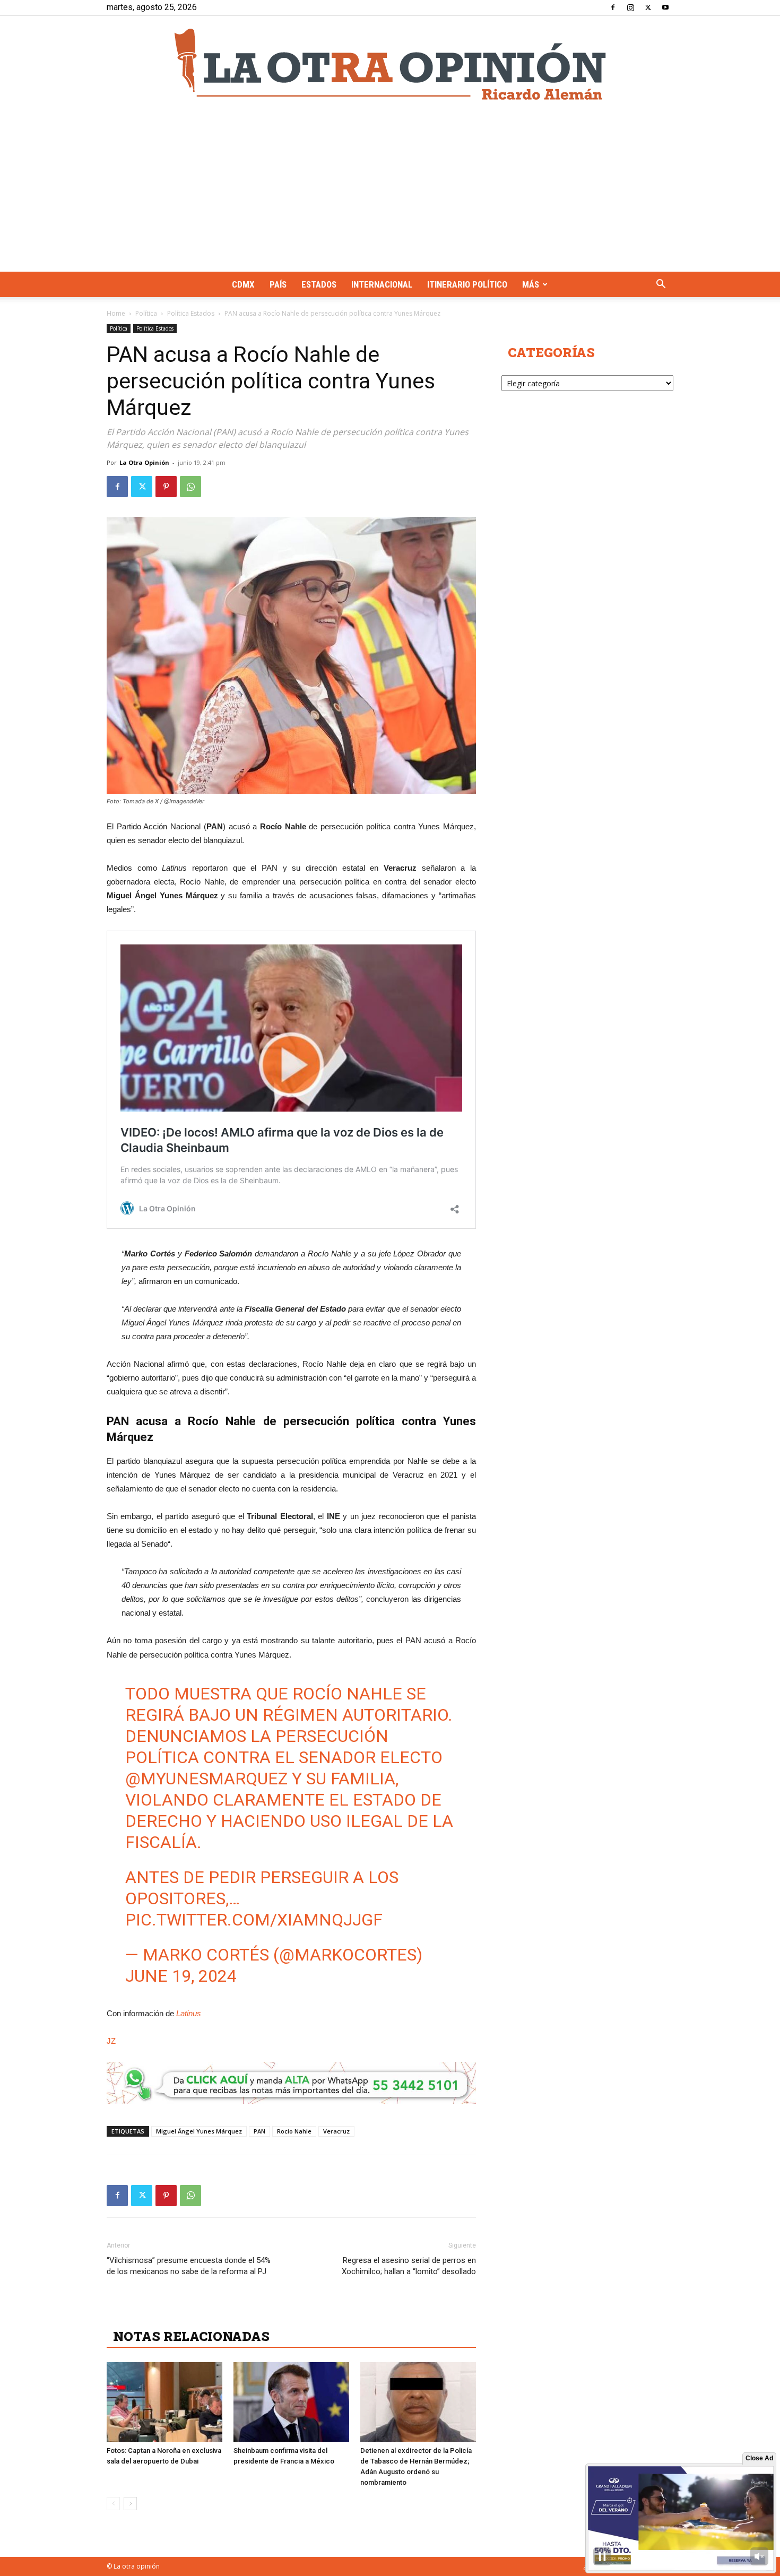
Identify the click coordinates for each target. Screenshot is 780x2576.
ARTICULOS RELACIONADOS (207, 2313)
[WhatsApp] (190, 487)
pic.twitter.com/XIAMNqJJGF (254, 1920)
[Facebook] (613, 7)
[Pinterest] (166, 487)
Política (146, 313)
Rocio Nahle (294, 2131)
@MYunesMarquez (206, 1779)
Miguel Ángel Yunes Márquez (199, 2131)
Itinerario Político (467, 284)
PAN (259, 2131)
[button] (661, 285)
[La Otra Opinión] (390, 64)
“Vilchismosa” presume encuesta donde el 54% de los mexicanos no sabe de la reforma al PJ (189, 2266)
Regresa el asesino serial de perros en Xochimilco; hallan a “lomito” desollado (409, 2266)
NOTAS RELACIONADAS (191, 2336)
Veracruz (336, 2131)
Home (116, 313)
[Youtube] (665, 7)
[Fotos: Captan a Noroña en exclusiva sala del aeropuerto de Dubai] (164, 2402)
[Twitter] (648, 7)
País (278, 284)
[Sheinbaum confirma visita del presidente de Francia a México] (291, 2402)
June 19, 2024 (181, 1976)
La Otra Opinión (144, 462)
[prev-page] (113, 2504)
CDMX (243, 284)
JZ (111, 2041)
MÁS (531, 284)
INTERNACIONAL (382, 284)
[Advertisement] (390, 192)
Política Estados (191, 313)
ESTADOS (319, 284)
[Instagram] (630, 7)
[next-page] (130, 2504)
